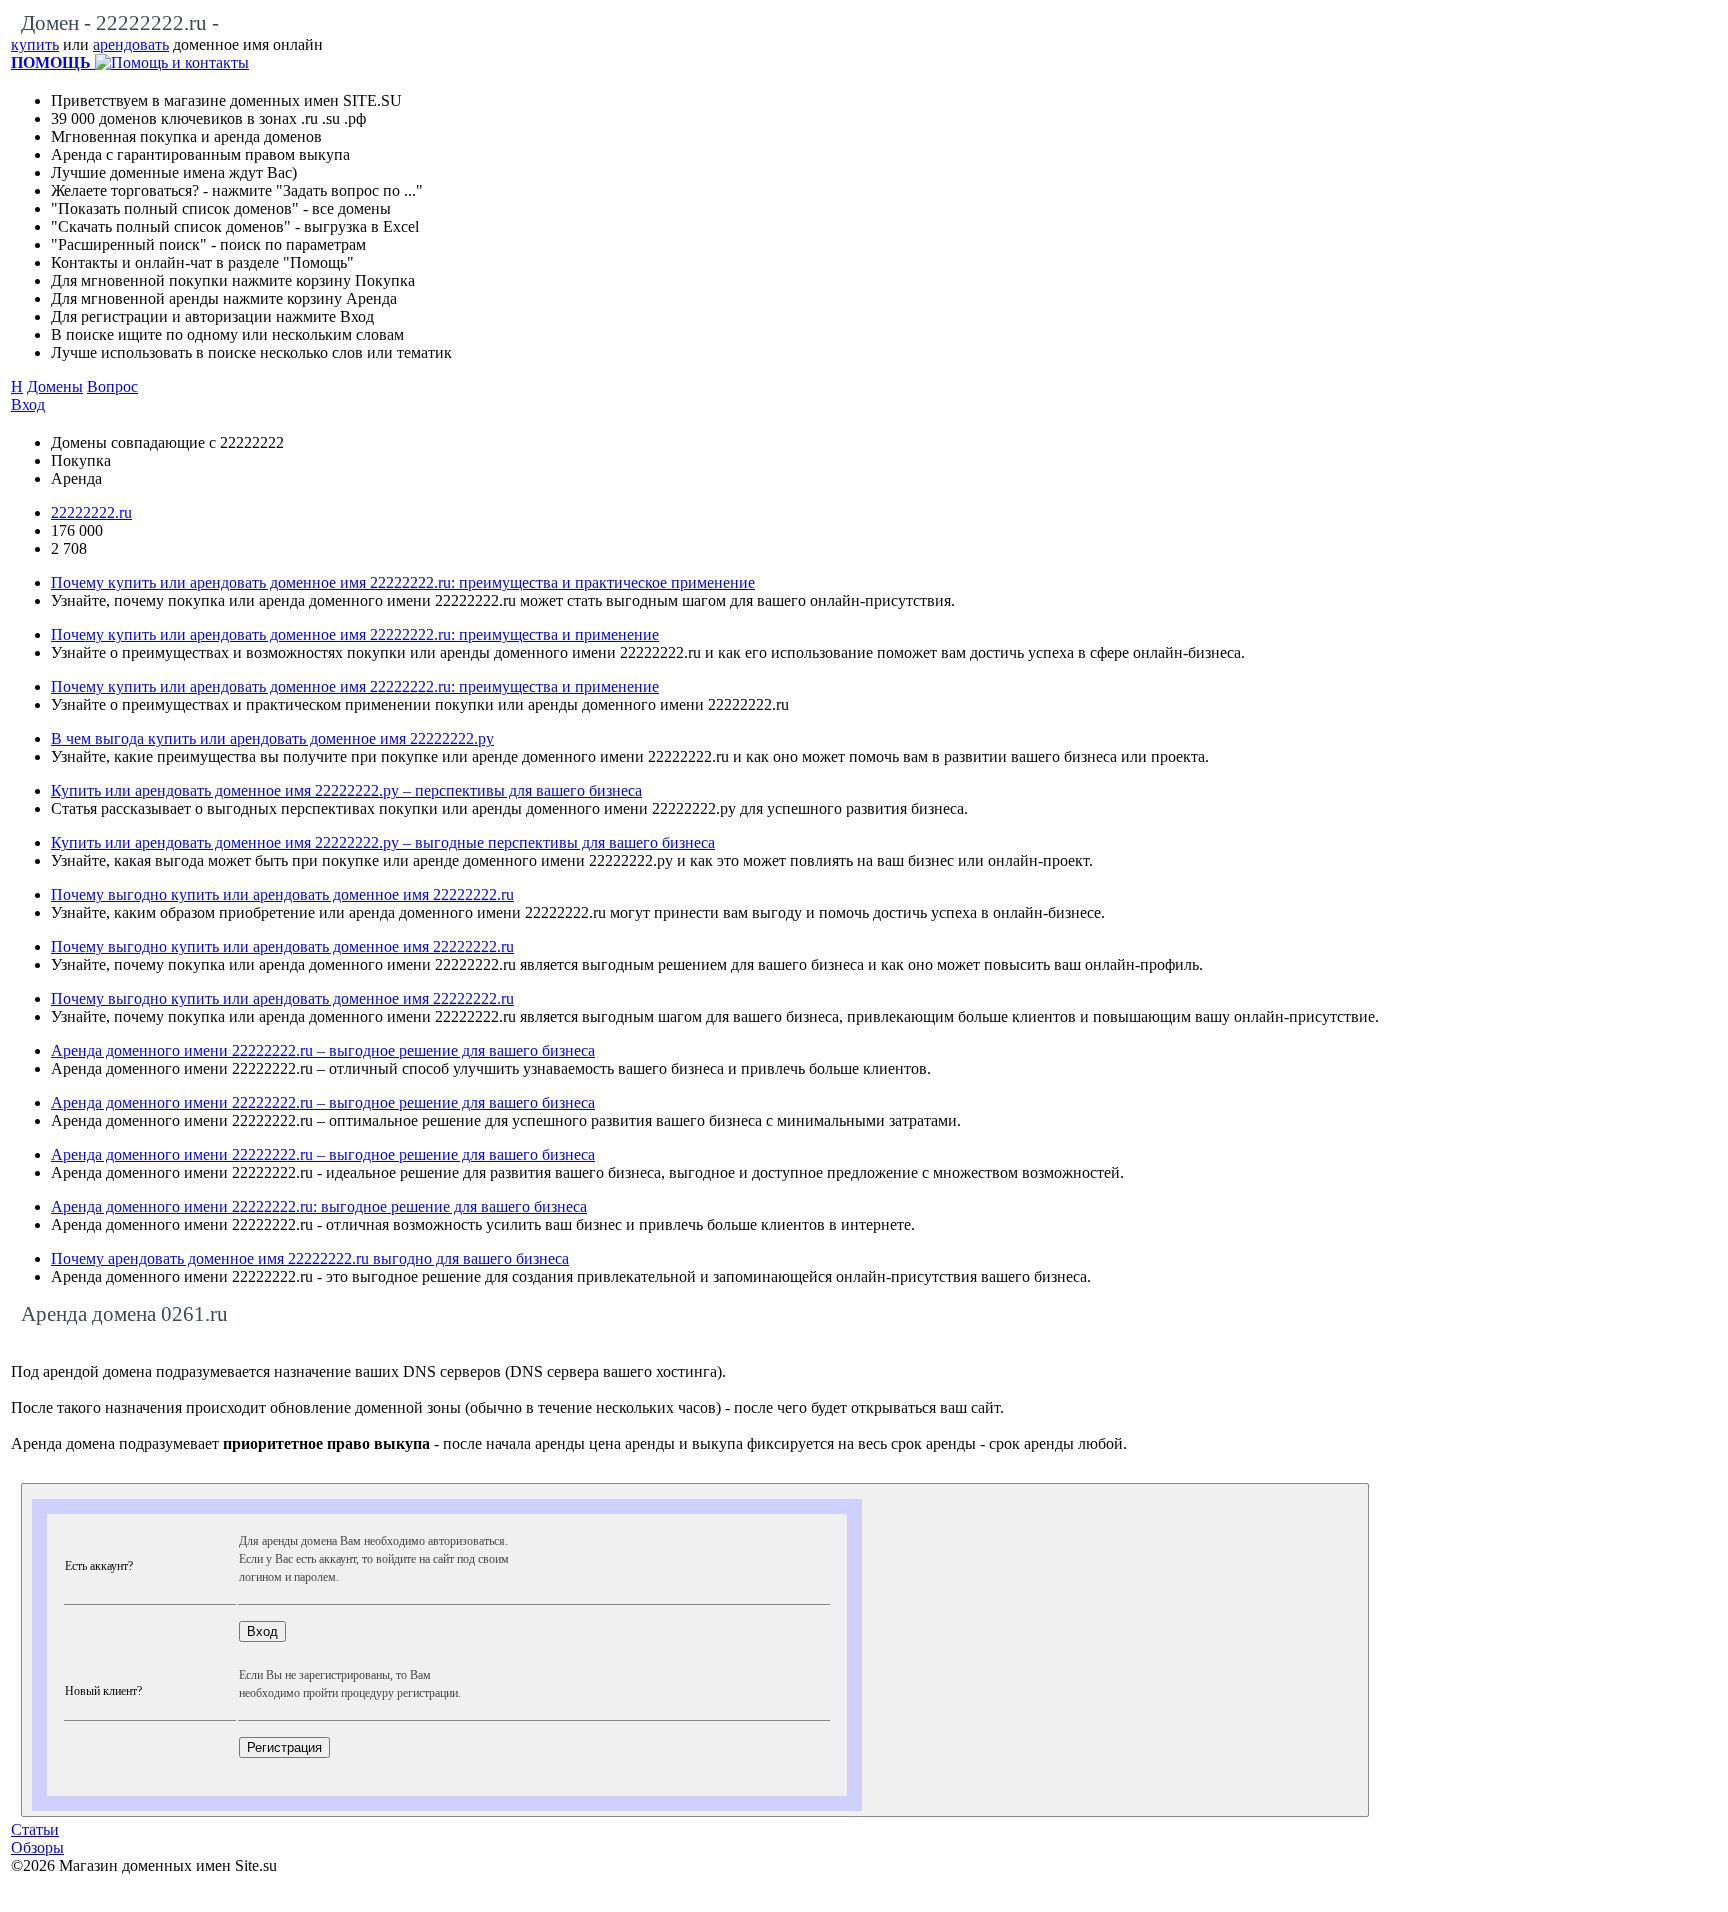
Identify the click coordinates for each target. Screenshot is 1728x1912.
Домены (55, 386)
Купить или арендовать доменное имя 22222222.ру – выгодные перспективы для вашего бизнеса (383, 842)
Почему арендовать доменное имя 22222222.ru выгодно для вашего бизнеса (310, 1258)
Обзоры (37, 1847)
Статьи (35, 1829)
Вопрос (112, 386)
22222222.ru (91, 512)
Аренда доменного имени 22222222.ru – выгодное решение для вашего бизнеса (323, 1050)
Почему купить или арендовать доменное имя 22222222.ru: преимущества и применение (355, 634)
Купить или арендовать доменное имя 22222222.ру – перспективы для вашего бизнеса (346, 790)
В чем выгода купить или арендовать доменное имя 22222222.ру (272, 738)
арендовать (131, 44)
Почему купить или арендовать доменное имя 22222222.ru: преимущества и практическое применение (403, 582)
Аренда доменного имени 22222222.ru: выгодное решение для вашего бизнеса (319, 1206)
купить (35, 44)
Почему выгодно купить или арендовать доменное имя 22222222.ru (282, 894)
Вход (28, 404)
